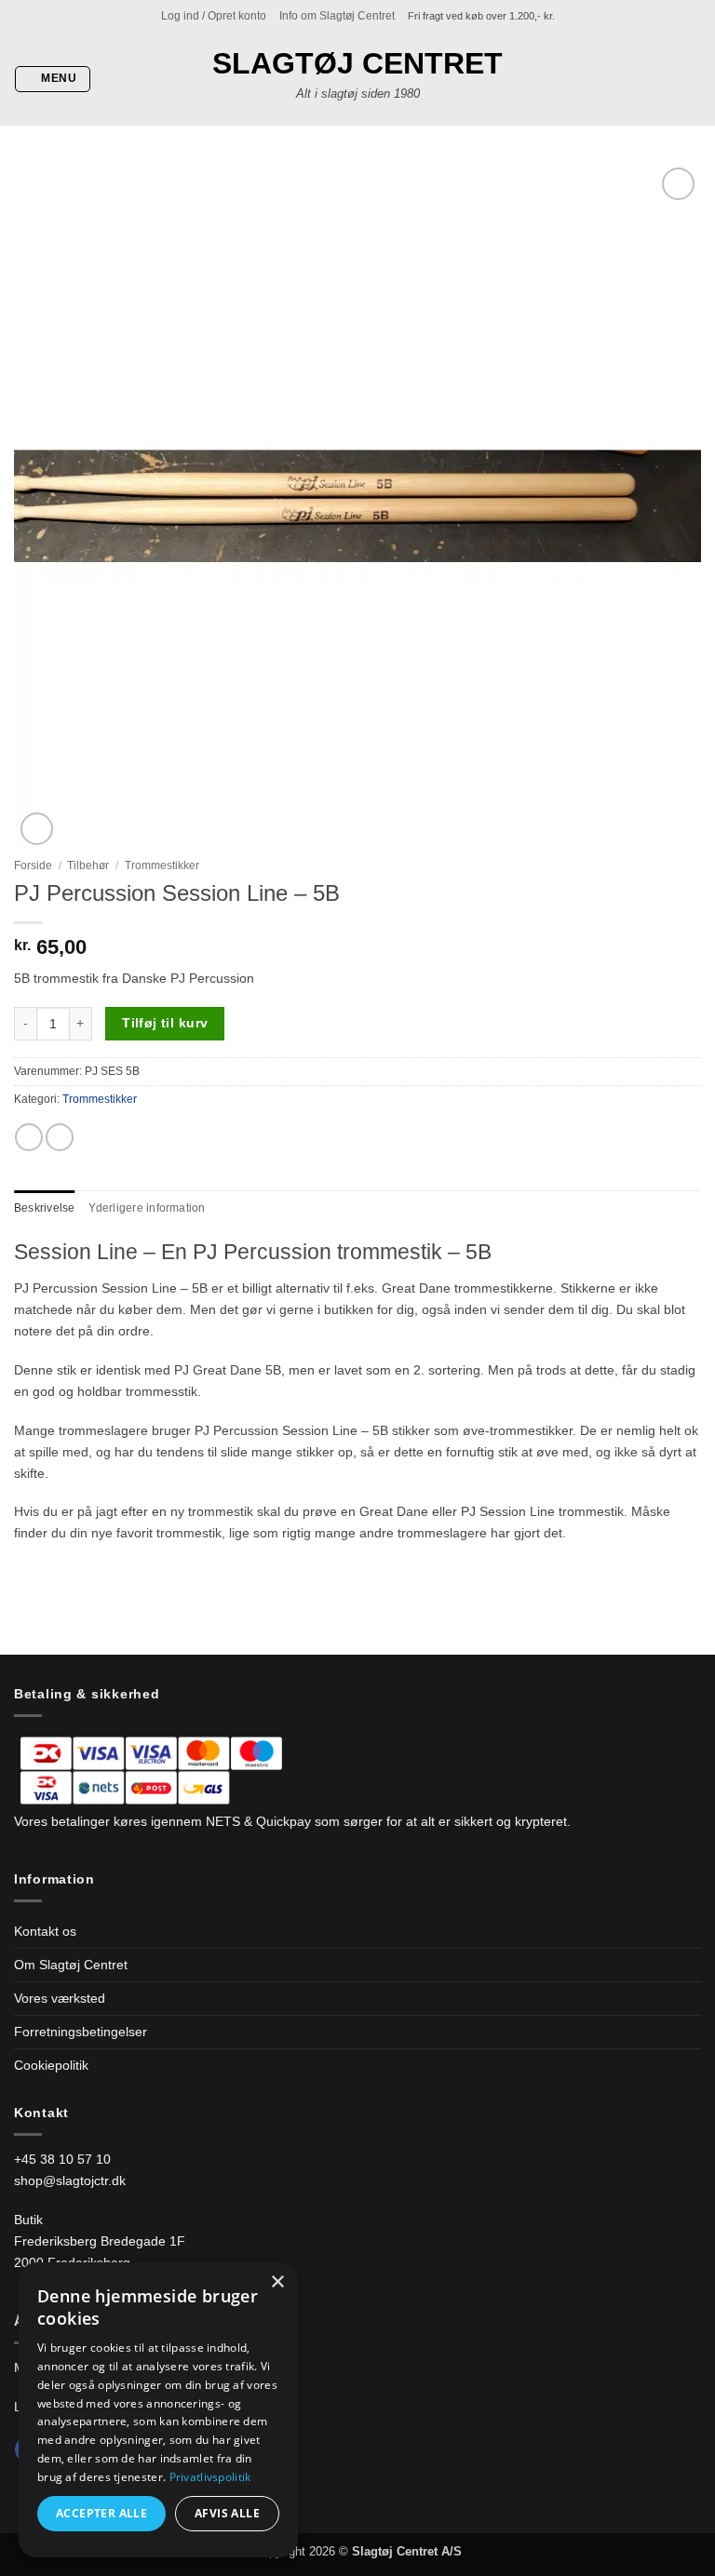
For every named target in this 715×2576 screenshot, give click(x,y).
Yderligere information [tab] (147, 1208)
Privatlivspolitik (210, 2477)
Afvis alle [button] (227, 2513)
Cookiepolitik (51, 2065)
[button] (214, 16)
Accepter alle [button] (101, 2513)
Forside (33, 865)
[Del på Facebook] (29, 1137)
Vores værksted (60, 1998)
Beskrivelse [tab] (45, 1208)
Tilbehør (88, 865)
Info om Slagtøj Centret (337, 16)
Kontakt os (45, 1931)
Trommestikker (162, 865)
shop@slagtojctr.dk (70, 2180)
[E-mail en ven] (60, 1137)
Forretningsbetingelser (81, 2032)
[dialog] (158, 2410)
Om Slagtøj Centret (71, 1965)
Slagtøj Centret (357, 63)
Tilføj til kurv (165, 1023)
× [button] (277, 2282)
